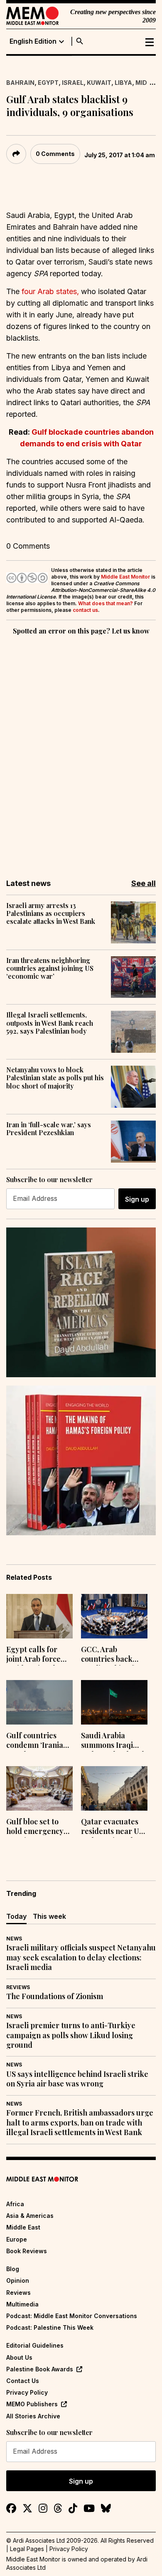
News (14, 1939)
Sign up (137, 1199)
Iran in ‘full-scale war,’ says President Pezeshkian (49, 1128)
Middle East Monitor (125, 577)
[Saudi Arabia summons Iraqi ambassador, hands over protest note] (114, 1702)
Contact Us (23, 2381)
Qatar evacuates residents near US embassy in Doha (112, 1827)
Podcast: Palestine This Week (50, 2327)
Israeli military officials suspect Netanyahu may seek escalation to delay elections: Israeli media (81, 1957)
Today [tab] (16, 1916)
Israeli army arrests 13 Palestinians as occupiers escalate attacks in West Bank (51, 913)
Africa (15, 2204)
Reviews (18, 1987)
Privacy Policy (27, 2392)
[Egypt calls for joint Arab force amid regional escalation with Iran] (39, 1616)
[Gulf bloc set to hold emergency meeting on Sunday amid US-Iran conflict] (39, 1788)
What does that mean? (106, 603)
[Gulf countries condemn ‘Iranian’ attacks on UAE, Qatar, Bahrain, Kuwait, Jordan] (39, 1702)
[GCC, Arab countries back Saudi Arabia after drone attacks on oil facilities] (114, 1616)
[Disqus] (81, 751)
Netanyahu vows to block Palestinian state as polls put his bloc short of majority (55, 1078)
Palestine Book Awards (40, 2369)
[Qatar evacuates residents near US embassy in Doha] (114, 1788)
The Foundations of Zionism (55, 1996)
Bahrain (20, 83)
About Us (19, 2357)
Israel (73, 83)
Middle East (23, 2227)
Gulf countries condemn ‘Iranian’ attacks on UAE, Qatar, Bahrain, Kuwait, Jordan (38, 1741)
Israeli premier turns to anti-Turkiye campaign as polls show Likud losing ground (71, 2035)
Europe (17, 2239)
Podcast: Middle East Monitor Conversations (72, 2316)
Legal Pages (27, 2549)
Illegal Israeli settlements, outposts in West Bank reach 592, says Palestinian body (50, 1023)
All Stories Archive (33, 2416)
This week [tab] (49, 1916)
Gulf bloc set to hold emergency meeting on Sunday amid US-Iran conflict (36, 1827)
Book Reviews (27, 2251)
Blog (13, 2269)
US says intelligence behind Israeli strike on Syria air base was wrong (77, 2079)
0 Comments (55, 154)
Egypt (48, 83)
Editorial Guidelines (35, 2345)
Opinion (18, 2280)
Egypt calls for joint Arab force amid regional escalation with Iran (33, 1655)
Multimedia (22, 2304)
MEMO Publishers (32, 2404)
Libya (123, 83)
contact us (85, 610)
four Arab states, (50, 291)
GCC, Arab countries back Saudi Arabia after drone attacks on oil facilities (113, 1655)
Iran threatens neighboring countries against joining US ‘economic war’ (50, 968)
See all (144, 883)
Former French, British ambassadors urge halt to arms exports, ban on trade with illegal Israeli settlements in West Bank (80, 2123)
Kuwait (99, 83)
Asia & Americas (30, 2216)
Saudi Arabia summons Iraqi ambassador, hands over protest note (114, 1741)
